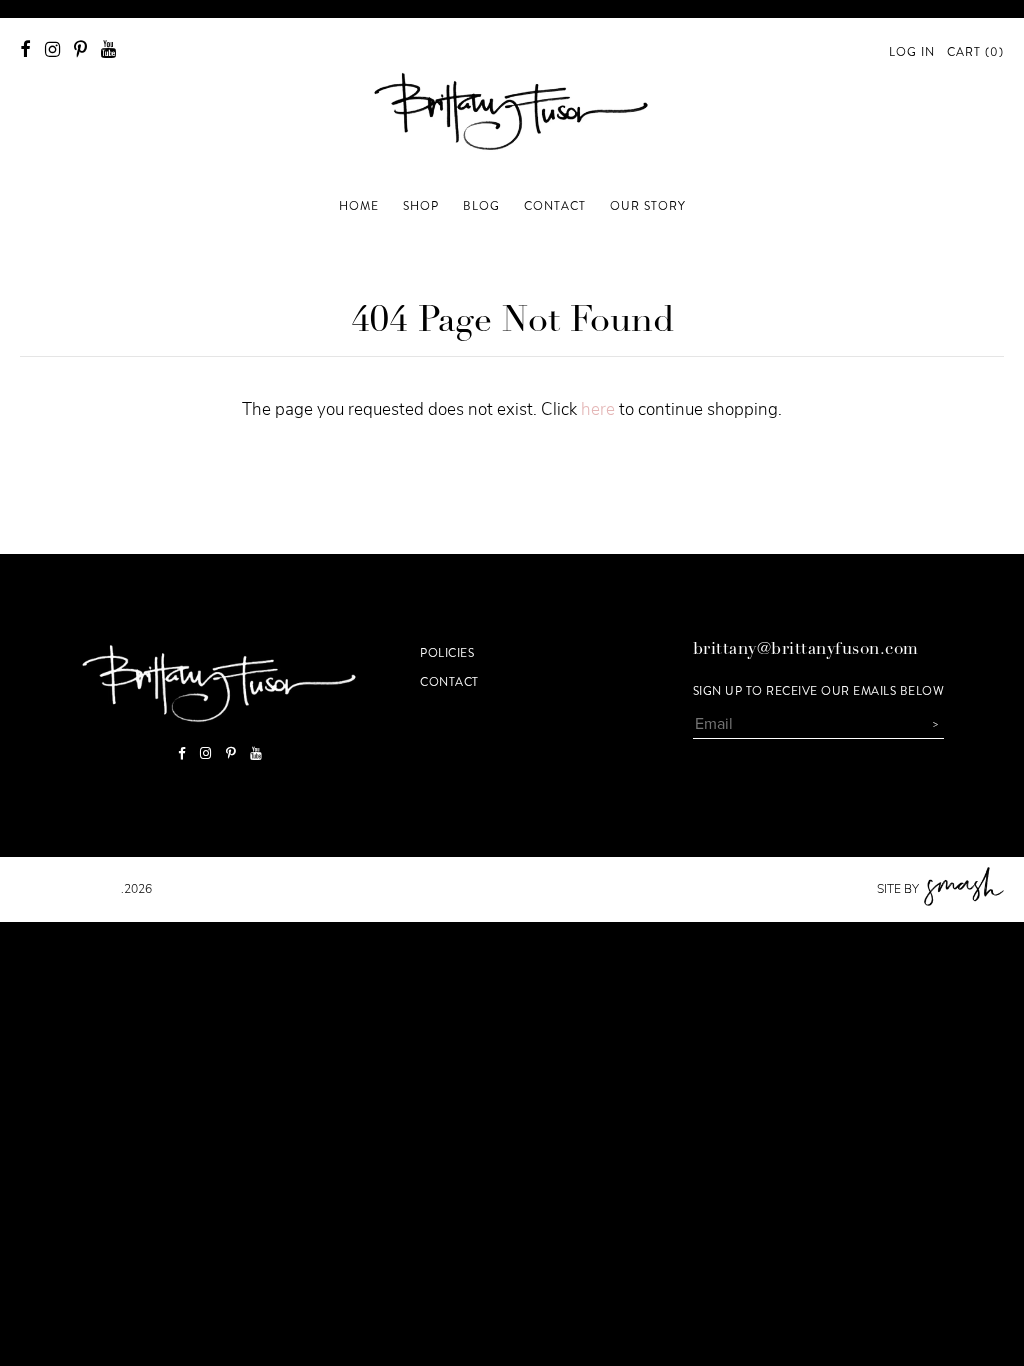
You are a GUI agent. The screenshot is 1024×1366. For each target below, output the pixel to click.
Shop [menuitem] (421, 206)
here (598, 409)
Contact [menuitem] (555, 206)
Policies (447, 653)
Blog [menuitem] (481, 206)
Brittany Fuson (70, 889)
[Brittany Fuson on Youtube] (108, 49)
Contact (449, 682)
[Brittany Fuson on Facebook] (25, 49)
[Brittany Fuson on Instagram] (52, 49)
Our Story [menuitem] (648, 206)
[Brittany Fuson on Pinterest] (80, 49)
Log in (912, 52)
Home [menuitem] (359, 206)
